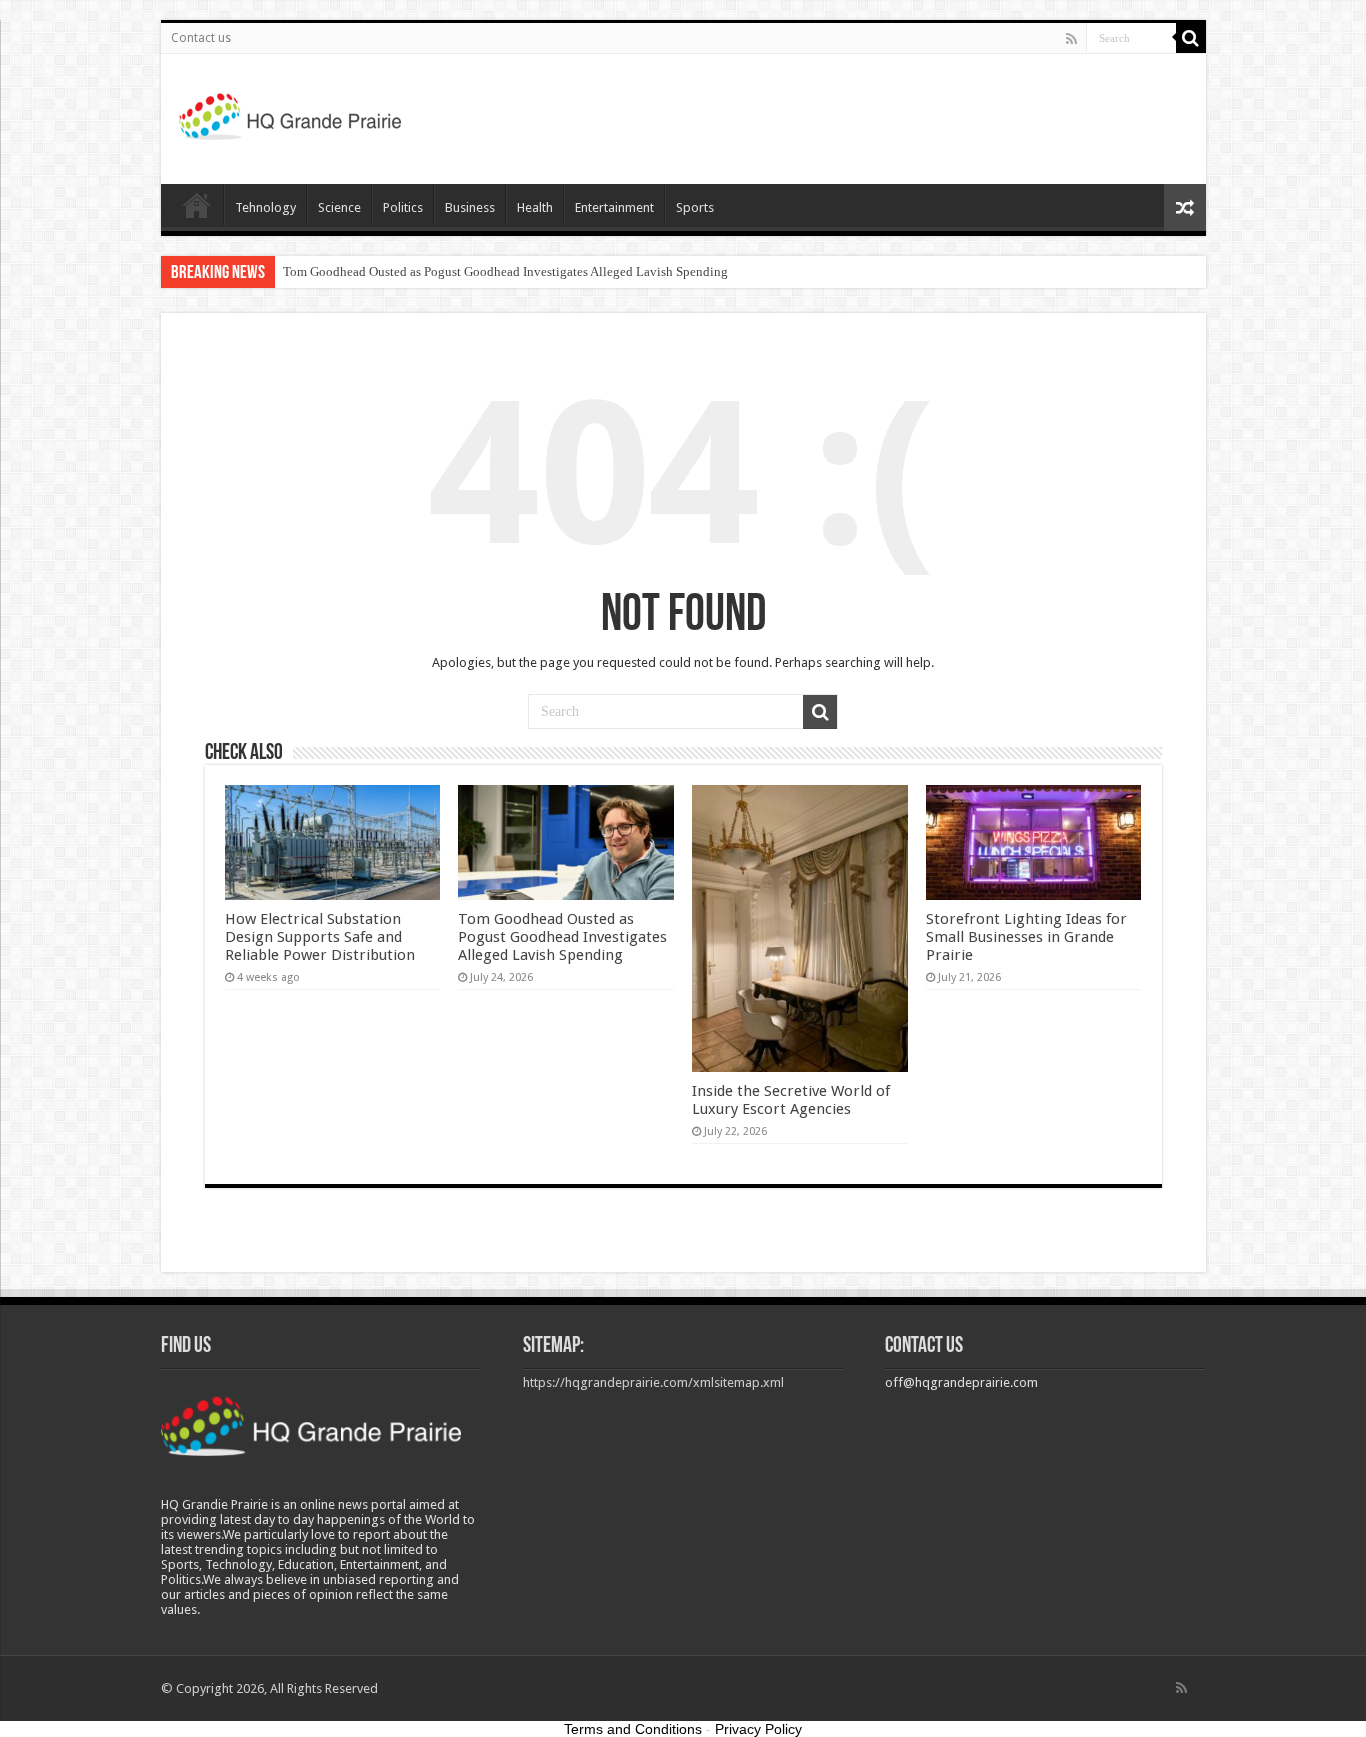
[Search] (1191, 38)
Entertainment (614, 207)
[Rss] (1071, 39)
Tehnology (265, 207)
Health (535, 207)
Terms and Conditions (633, 1729)
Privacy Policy (758, 1729)
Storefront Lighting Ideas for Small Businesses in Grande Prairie (1026, 937)
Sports (695, 207)
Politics (403, 207)
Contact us (201, 38)
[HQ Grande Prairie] (291, 115)
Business (470, 207)
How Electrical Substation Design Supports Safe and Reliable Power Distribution (320, 937)
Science (339, 207)
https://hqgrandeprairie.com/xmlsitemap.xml (653, 1382)
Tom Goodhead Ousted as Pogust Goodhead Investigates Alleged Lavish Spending (505, 271)
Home (197, 205)
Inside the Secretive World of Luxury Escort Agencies (791, 1100)
